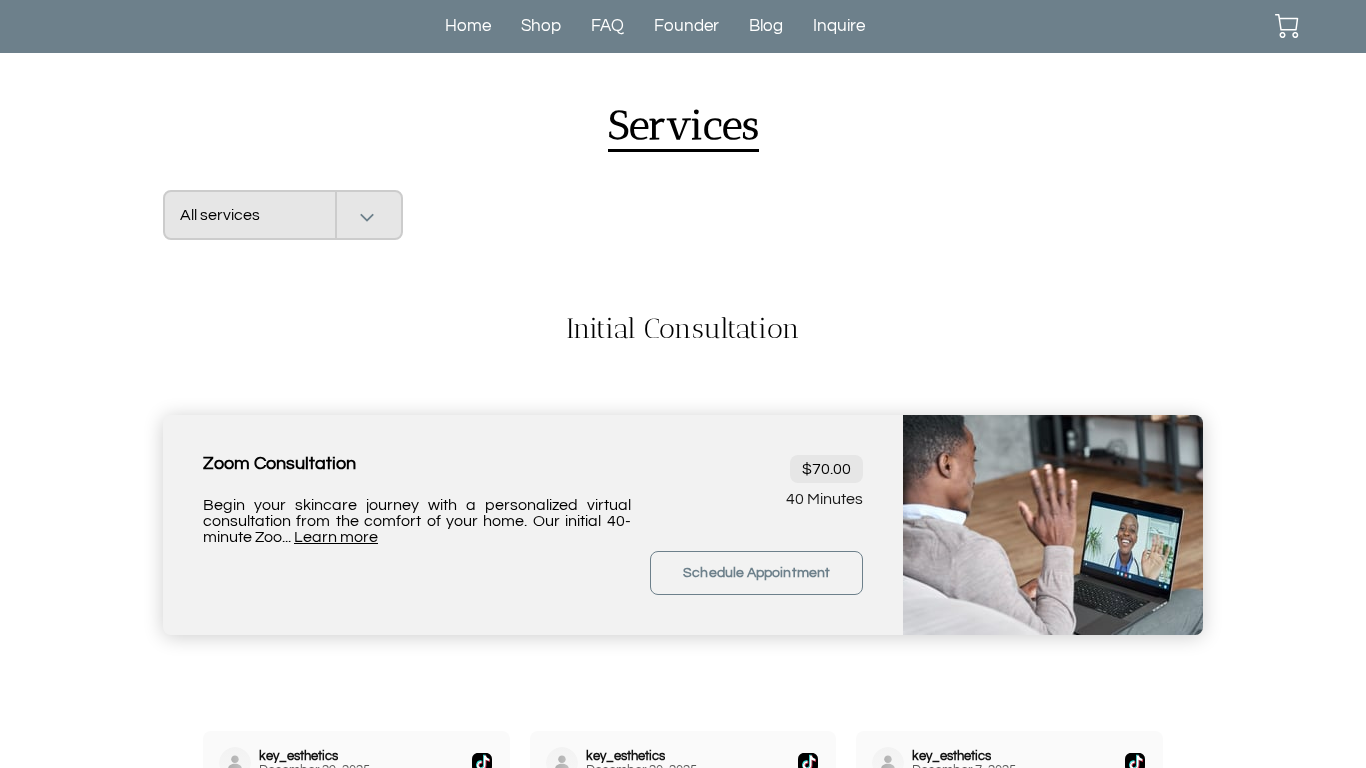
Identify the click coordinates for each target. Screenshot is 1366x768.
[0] (1287, 26)
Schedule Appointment (756, 573)
